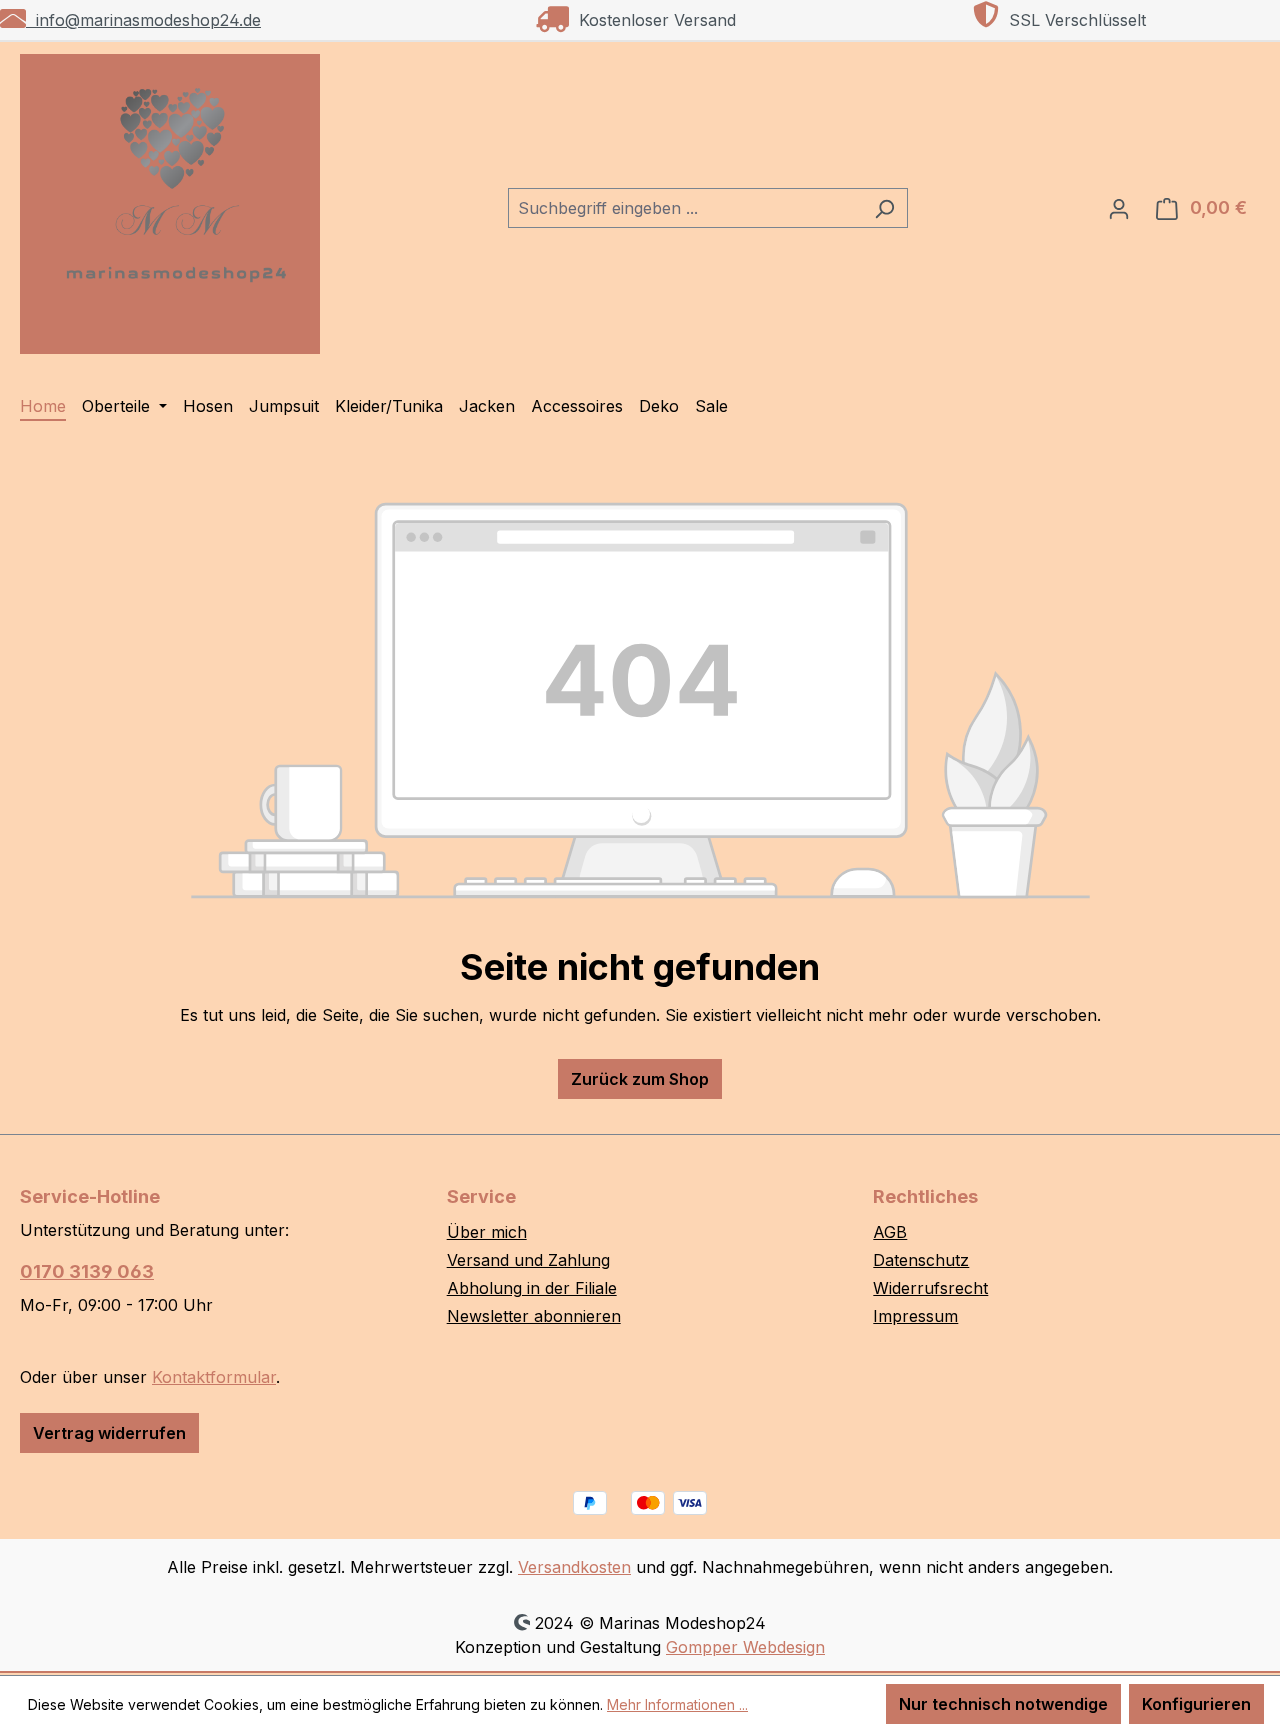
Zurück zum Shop (640, 1079)
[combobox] (685, 208)
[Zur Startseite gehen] (170, 204)
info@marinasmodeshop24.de (143, 20)
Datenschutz (921, 1260)
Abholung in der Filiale (532, 1288)
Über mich (487, 1232)
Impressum (915, 1316)
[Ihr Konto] (1119, 208)
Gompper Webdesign (745, 1647)
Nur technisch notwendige (1003, 1704)
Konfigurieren (1196, 1704)
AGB (890, 1232)
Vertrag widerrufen (109, 1433)
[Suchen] (884, 208)
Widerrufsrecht (930, 1288)
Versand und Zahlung (528, 1260)
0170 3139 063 (87, 1271)
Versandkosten (574, 1567)
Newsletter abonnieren (534, 1316)
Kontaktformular (214, 1377)
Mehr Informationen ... (677, 1704)
